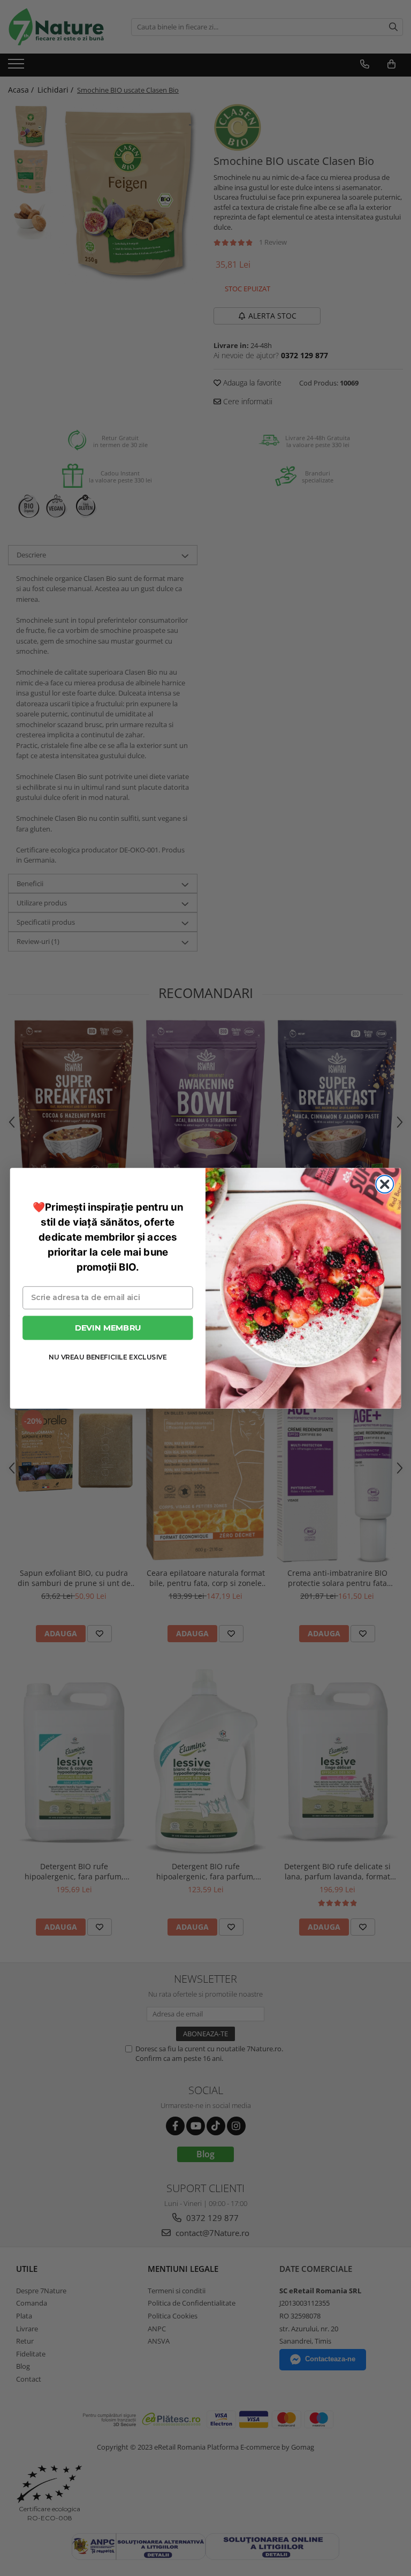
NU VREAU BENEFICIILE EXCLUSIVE (108, 1357)
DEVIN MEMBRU (108, 1327)
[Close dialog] (385, 1184)
